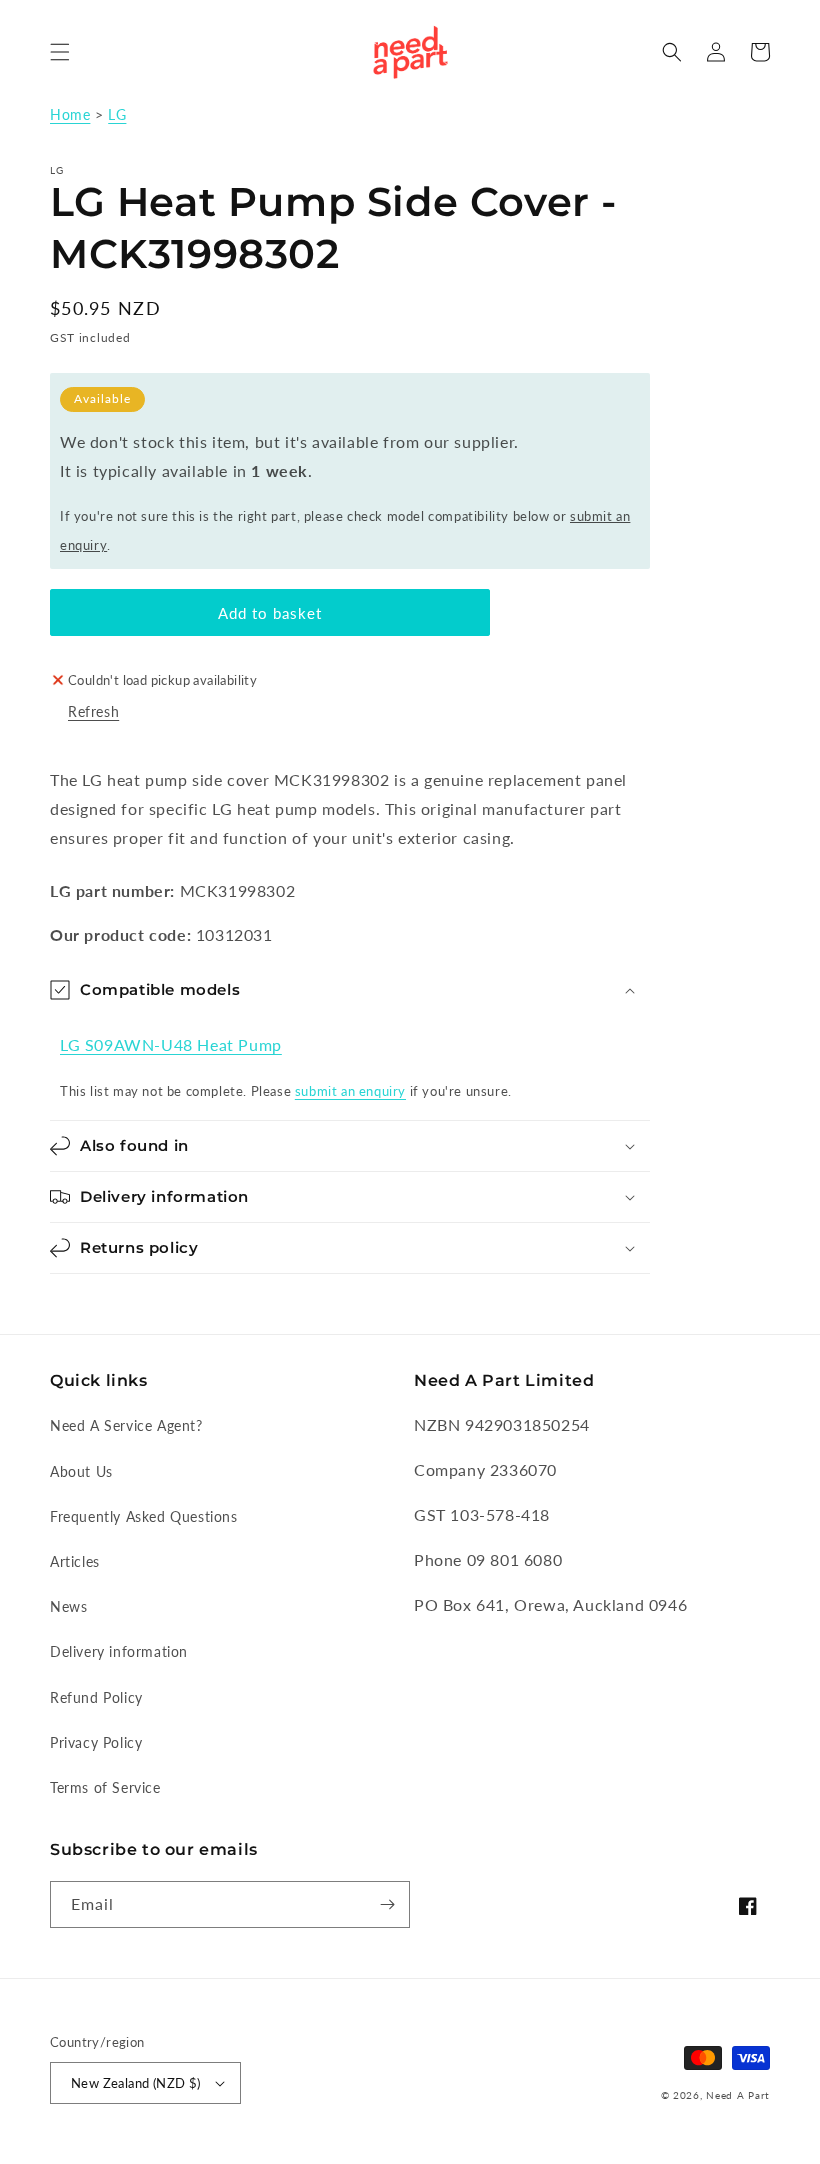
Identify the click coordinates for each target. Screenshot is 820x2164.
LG (117, 115)
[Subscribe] (387, 1904)
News (68, 1606)
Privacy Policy (96, 1742)
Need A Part (738, 2095)
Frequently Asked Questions (144, 1516)
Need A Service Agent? (126, 1425)
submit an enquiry (350, 1091)
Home (70, 115)
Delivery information (119, 1651)
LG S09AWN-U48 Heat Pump (171, 1044)
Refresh (93, 711)
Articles (75, 1561)
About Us (81, 1471)
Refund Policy (96, 1697)
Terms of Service (105, 1787)
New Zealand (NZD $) (136, 2083)
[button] (60, 52)
